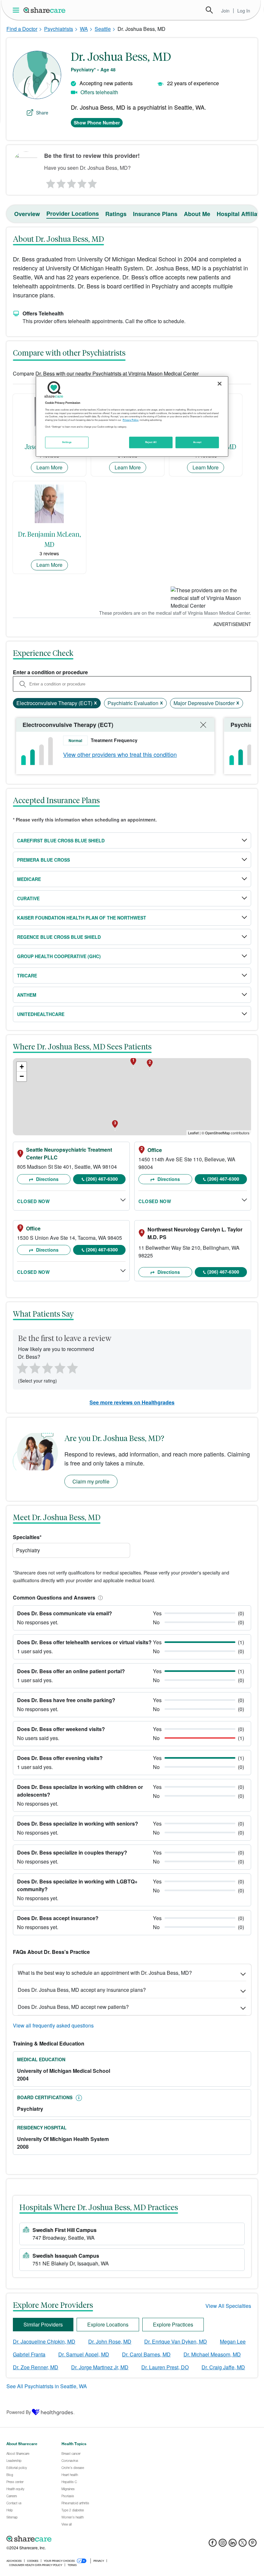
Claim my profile (91, 1481)
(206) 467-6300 (102, 1179)
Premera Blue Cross (43, 860)
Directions (47, 1179)
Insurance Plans (155, 214)
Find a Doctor (22, 29)
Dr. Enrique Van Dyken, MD (176, 2341)
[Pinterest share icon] (253, 2545)
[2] (61, 182)
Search (209, 10)
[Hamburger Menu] (17, 10)
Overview (27, 214)
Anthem (27, 995)
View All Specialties (228, 2306)
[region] (132, 416)
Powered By (19, 2412)
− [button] (22, 1076)
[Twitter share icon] (243, 2545)
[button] (99, 1597)
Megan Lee (233, 2341)
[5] (93, 182)
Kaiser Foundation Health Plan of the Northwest (82, 918)
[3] (71, 182)
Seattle (103, 29)
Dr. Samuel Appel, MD (84, 2354)
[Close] (220, 384)
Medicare (29, 879)
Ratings (116, 214)
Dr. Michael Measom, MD (212, 2354)
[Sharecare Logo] (45, 10)
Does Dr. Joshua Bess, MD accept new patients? (73, 2007)
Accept (197, 442)
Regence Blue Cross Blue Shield (59, 937)
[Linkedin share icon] (233, 2545)
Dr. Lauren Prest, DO (165, 2367)
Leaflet (193, 1133)
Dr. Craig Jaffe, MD (223, 2367)
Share (42, 113)
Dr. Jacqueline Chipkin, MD (44, 2341)
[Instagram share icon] (223, 2545)
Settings (67, 442)
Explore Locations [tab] (108, 2324)
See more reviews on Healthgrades (132, 1402)
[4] (82, 182)
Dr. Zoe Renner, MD (36, 2367)
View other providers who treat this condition (120, 754)
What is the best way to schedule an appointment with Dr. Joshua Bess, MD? (105, 1973)
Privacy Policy (131, 420)
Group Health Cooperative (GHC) (59, 956)
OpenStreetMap (217, 1133)
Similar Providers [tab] (43, 2324)
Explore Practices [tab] (173, 2324)
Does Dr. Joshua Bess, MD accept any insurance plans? (82, 1990)
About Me (197, 214)
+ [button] (22, 1067)
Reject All (151, 442)
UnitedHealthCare (41, 1014)
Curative (28, 898)
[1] (50, 182)
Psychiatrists (59, 29)
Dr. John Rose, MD (110, 2341)
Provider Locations (73, 213)
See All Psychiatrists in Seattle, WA (47, 2386)
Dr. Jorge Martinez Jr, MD (100, 2367)
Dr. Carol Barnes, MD (146, 2354)
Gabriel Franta (29, 2354)
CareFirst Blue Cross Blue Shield (61, 840)
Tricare (27, 975)
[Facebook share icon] (213, 2545)
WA (84, 29)
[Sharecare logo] (77, 2539)
